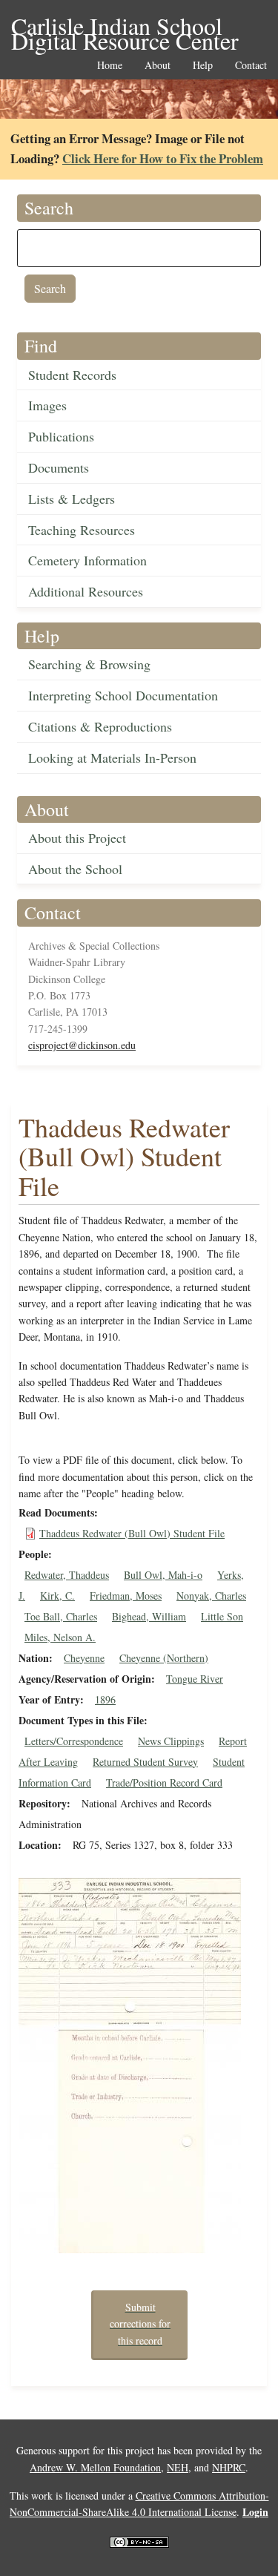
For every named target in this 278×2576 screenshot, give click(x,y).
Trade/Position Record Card (164, 1782)
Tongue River (195, 1679)
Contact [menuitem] (251, 66)
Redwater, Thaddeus (67, 1575)
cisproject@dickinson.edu (82, 1045)
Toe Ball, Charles (61, 1616)
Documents (59, 467)
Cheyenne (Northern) (164, 1658)
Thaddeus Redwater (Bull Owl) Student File (132, 1533)
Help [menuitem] (203, 66)
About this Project (77, 838)
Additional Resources (86, 591)
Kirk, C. (57, 1596)
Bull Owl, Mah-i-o (163, 1575)
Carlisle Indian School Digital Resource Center (125, 27)
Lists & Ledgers (72, 499)
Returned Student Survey (145, 1762)
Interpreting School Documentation (123, 695)
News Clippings (171, 1741)
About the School (75, 869)
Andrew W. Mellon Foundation (95, 2467)
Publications (61, 436)
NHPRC (229, 2467)
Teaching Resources (82, 530)
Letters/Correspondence (74, 1741)
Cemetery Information (87, 560)
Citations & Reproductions (100, 726)
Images (47, 405)
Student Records (72, 375)
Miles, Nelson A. (60, 1637)
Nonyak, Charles (211, 1596)
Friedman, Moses (126, 1596)
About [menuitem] (158, 66)
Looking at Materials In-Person (112, 758)
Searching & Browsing (89, 664)
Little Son (222, 1616)
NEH (178, 2467)
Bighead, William (149, 1616)
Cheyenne (84, 1658)
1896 (105, 1699)
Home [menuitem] (110, 66)
